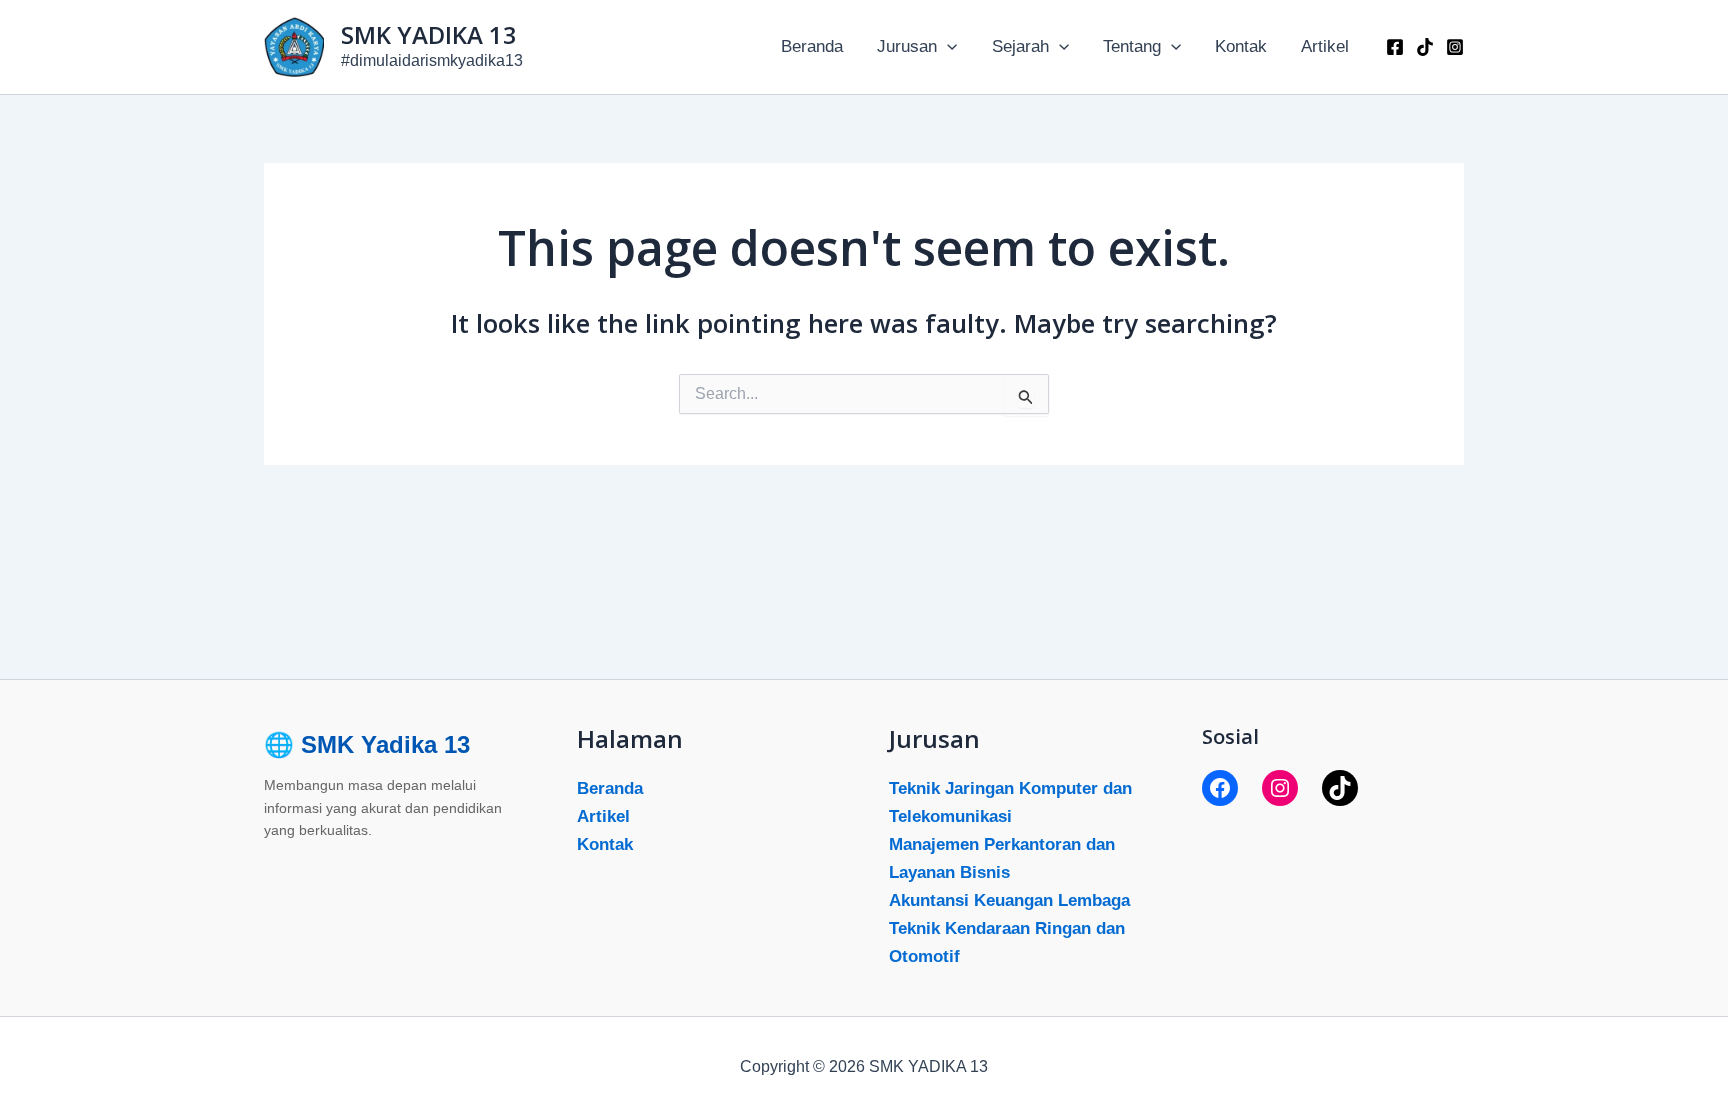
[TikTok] (1340, 788)
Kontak (1241, 46)
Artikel (1325, 46)
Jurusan (907, 46)
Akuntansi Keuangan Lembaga (1009, 900)
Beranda (812, 46)
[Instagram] (1455, 47)
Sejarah (1020, 46)
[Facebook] (1395, 47)
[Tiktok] (1425, 47)
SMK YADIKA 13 (429, 34)
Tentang (1132, 46)
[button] (947, 47)
